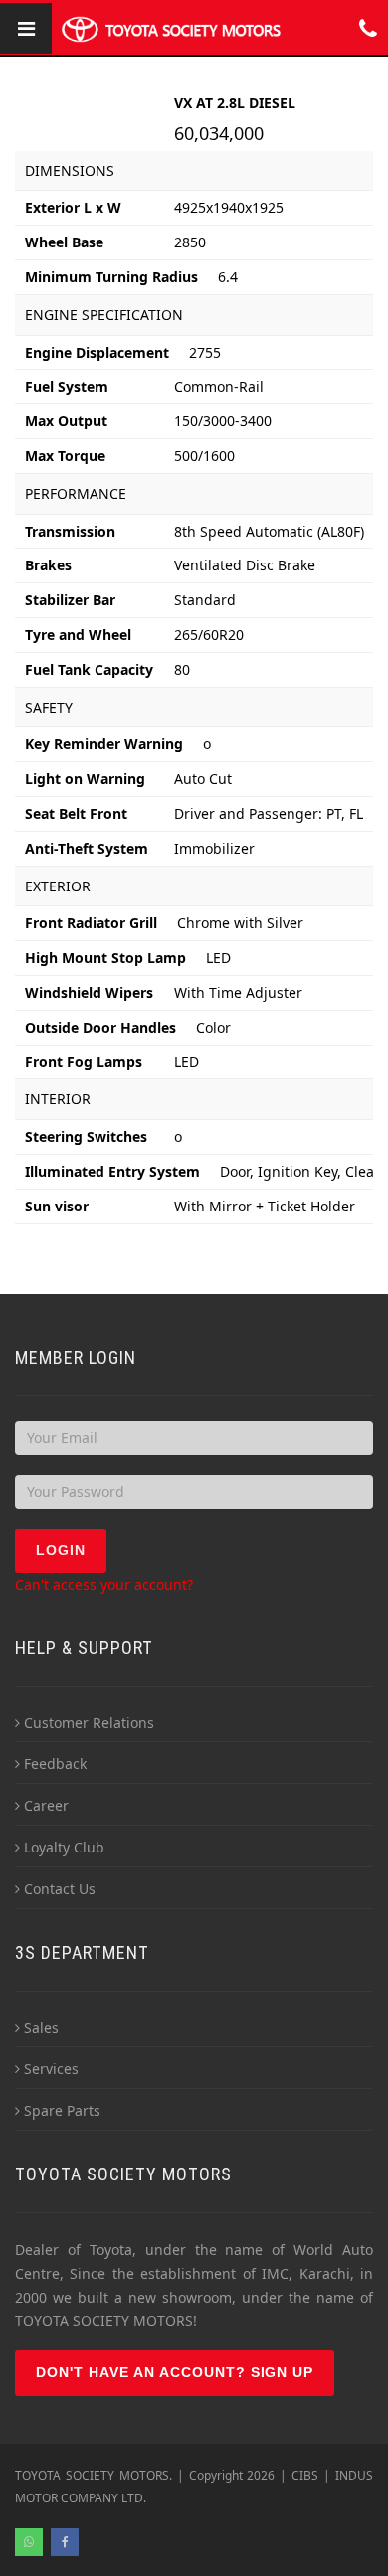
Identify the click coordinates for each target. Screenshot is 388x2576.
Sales (41, 2028)
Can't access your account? (104, 1585)
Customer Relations (89, 1723)
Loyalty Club (64, 1847)
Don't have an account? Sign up (175, 2372)
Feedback (55, 1764)
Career (46, 1805)
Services (51, 2069)
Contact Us (60, 1889)
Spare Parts (62, 2110)
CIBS (305, 2475)
